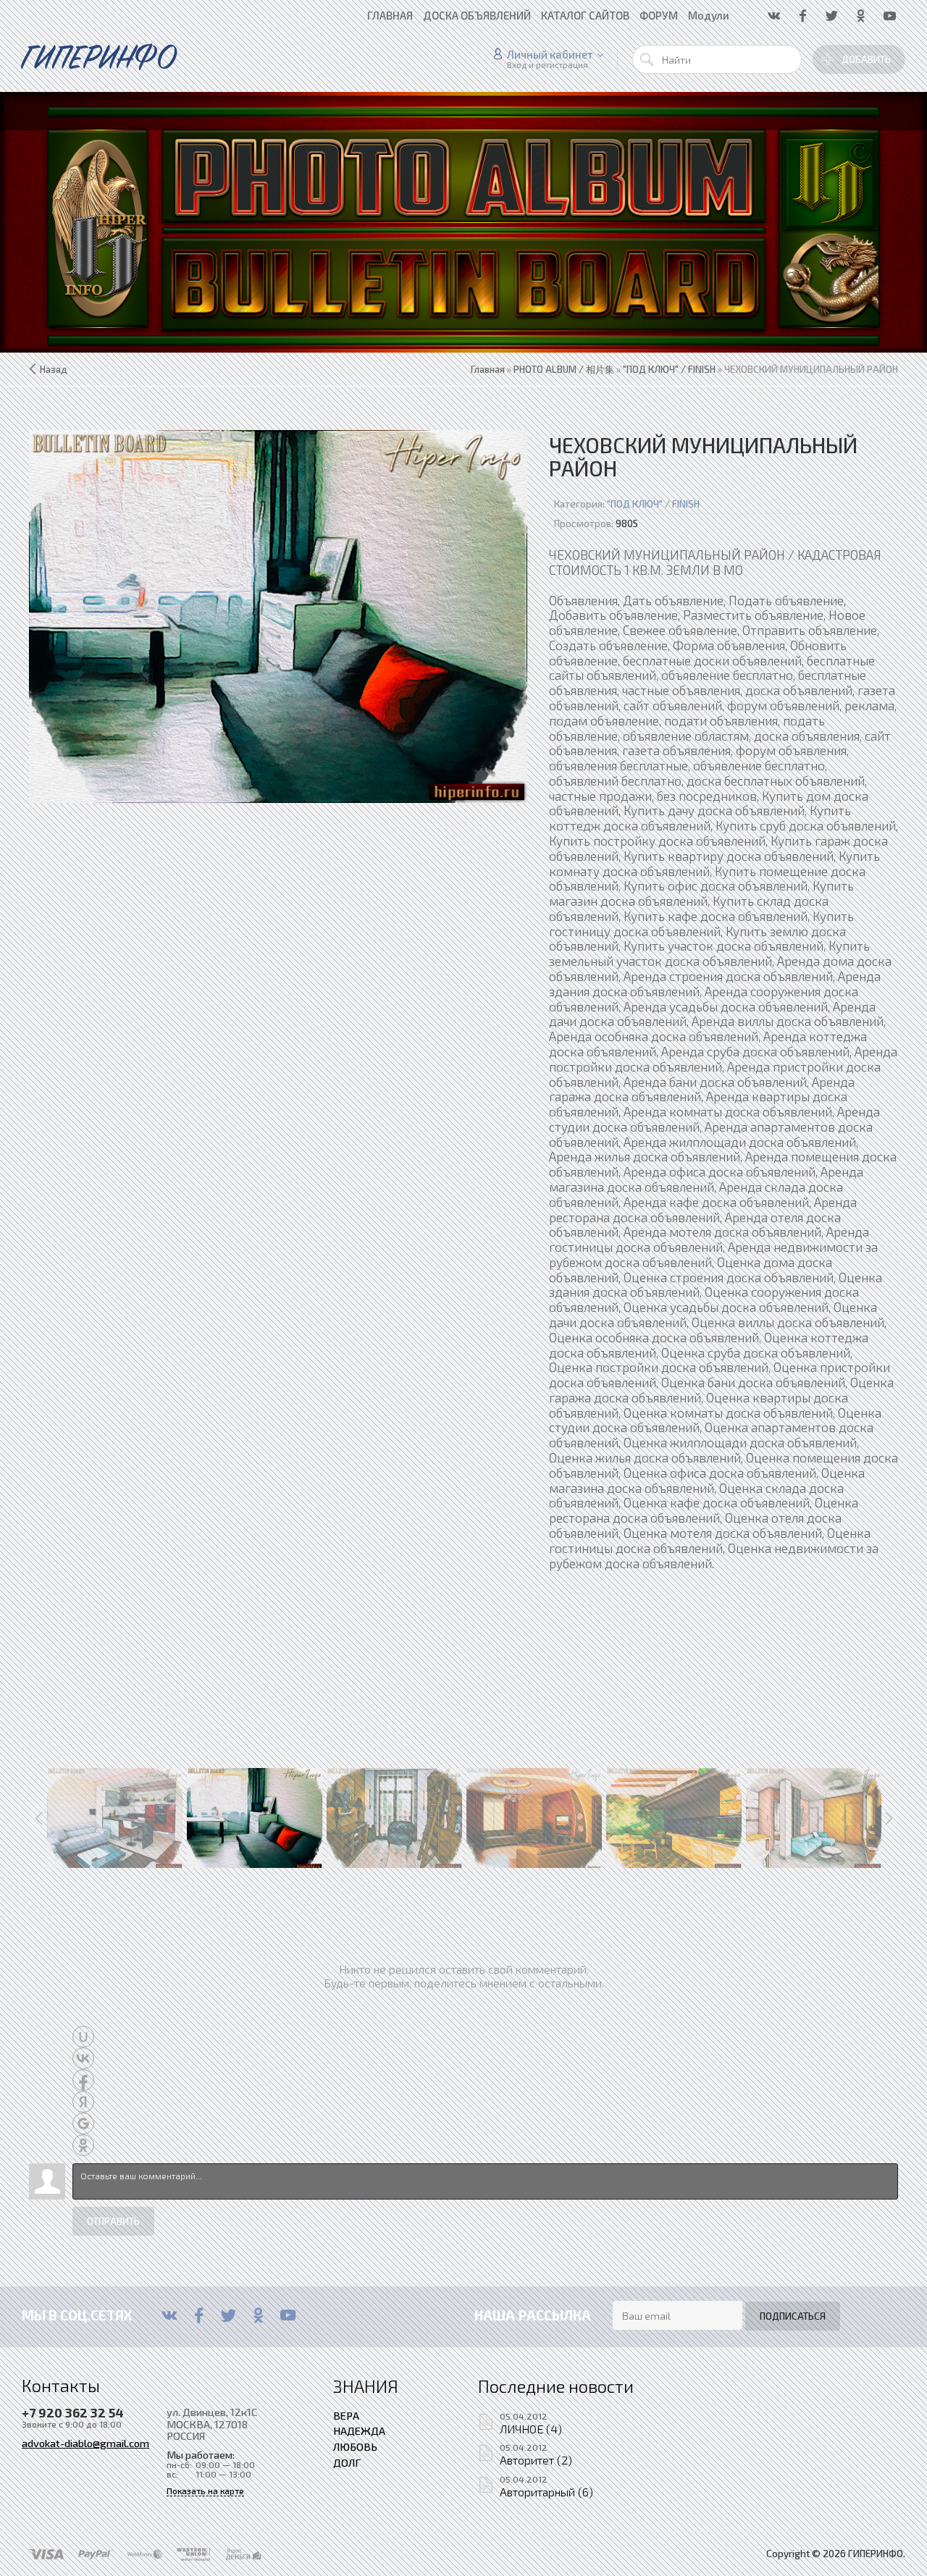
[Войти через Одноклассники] (83, 2145)
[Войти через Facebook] (83, 2080)
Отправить (113, 2221)
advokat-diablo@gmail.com (85, 2443)
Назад (54, 369)
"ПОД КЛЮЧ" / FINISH (653, 504)
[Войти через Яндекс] (83, 2102)
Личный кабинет (550, 54)
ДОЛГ (347, 2462)
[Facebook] (199, 2315)
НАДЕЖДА (359, 2430)
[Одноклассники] (258, 2315)
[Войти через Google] (83, 2123)
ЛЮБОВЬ (355, 2446)
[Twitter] (228, 2315)
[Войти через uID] (83, 2037)
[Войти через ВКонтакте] (83, 2058)
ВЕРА (346, 2415)
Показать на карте (205, 2491)
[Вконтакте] (169, 2315)
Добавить (866, 59)
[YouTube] (288, 2315)
